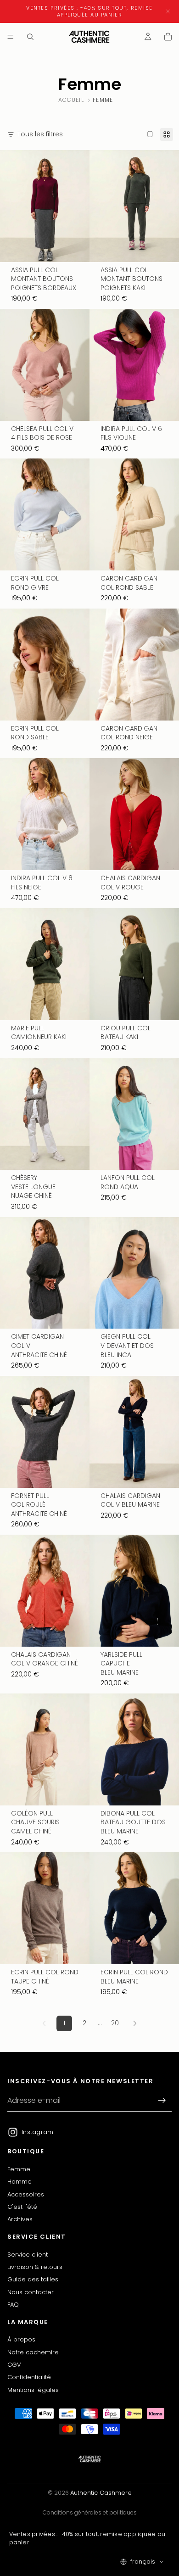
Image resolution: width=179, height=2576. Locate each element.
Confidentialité (29, 2377)
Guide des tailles (33, 2279)
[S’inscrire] (162, 2101)
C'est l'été (22, 2207)
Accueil (71, 100)
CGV (14, 2365)
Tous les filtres (40, 134)
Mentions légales (33, 2389)
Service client (28, 2254)
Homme (20, 2182)
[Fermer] (168, 11)
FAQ (13, 2305)
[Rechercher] (30, 37)
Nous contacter (31, 2292)
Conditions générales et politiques (90, 2512)
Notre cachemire (33, 2352)
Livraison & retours (35, 2267)
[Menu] (11, 37)
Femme (19, 2169)
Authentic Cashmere (101, 2493)
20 (115, 2023)
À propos (21, 2339)
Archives (20, 2219)
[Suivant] (135, 2023)
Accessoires (26, 2194)
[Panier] (168, 37)
